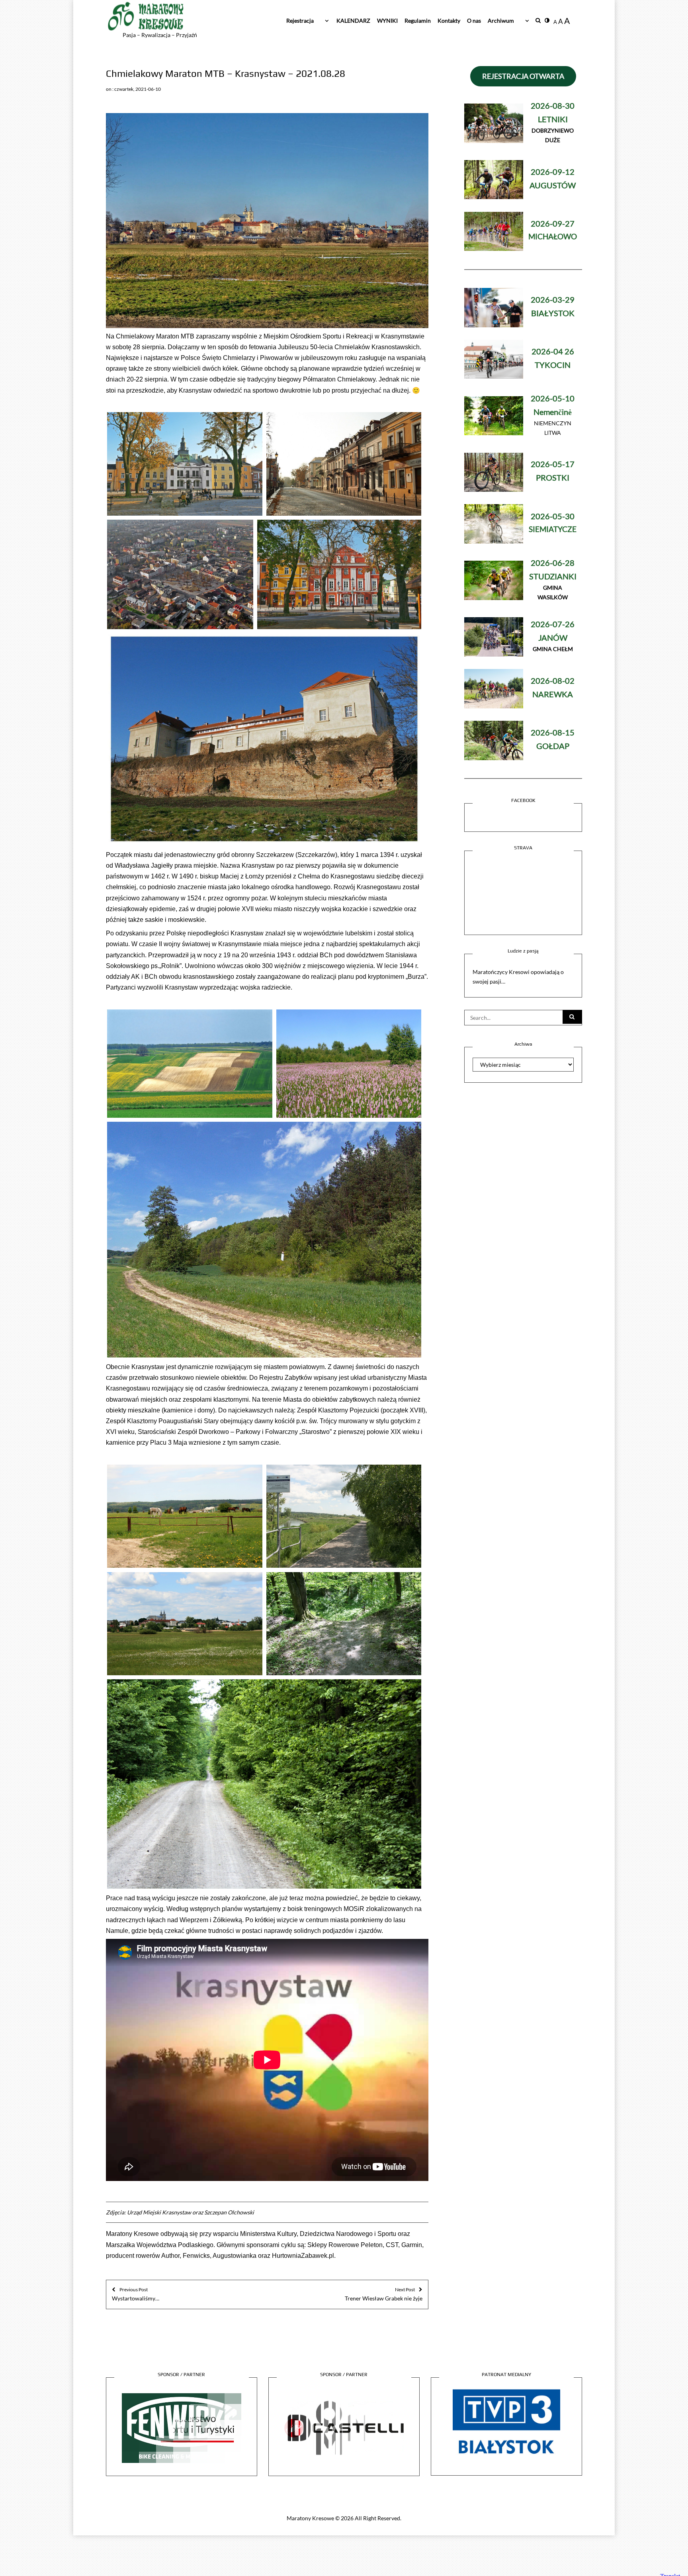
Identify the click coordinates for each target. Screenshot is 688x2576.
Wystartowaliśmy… (136, 2294)
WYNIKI (387, 21)
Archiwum (501, 21)
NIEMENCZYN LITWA (553, 416)
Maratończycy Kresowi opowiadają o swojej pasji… (518, 977)
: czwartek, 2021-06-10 (137, 89)
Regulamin (418, 21)
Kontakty (449, 21)
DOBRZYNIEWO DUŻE (553, 123)
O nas (474, 21)
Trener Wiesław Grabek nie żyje (384, 2294)
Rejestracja (300, 21)
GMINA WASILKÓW (553, 580)
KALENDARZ (353, 21)
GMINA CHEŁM (553, 637)
